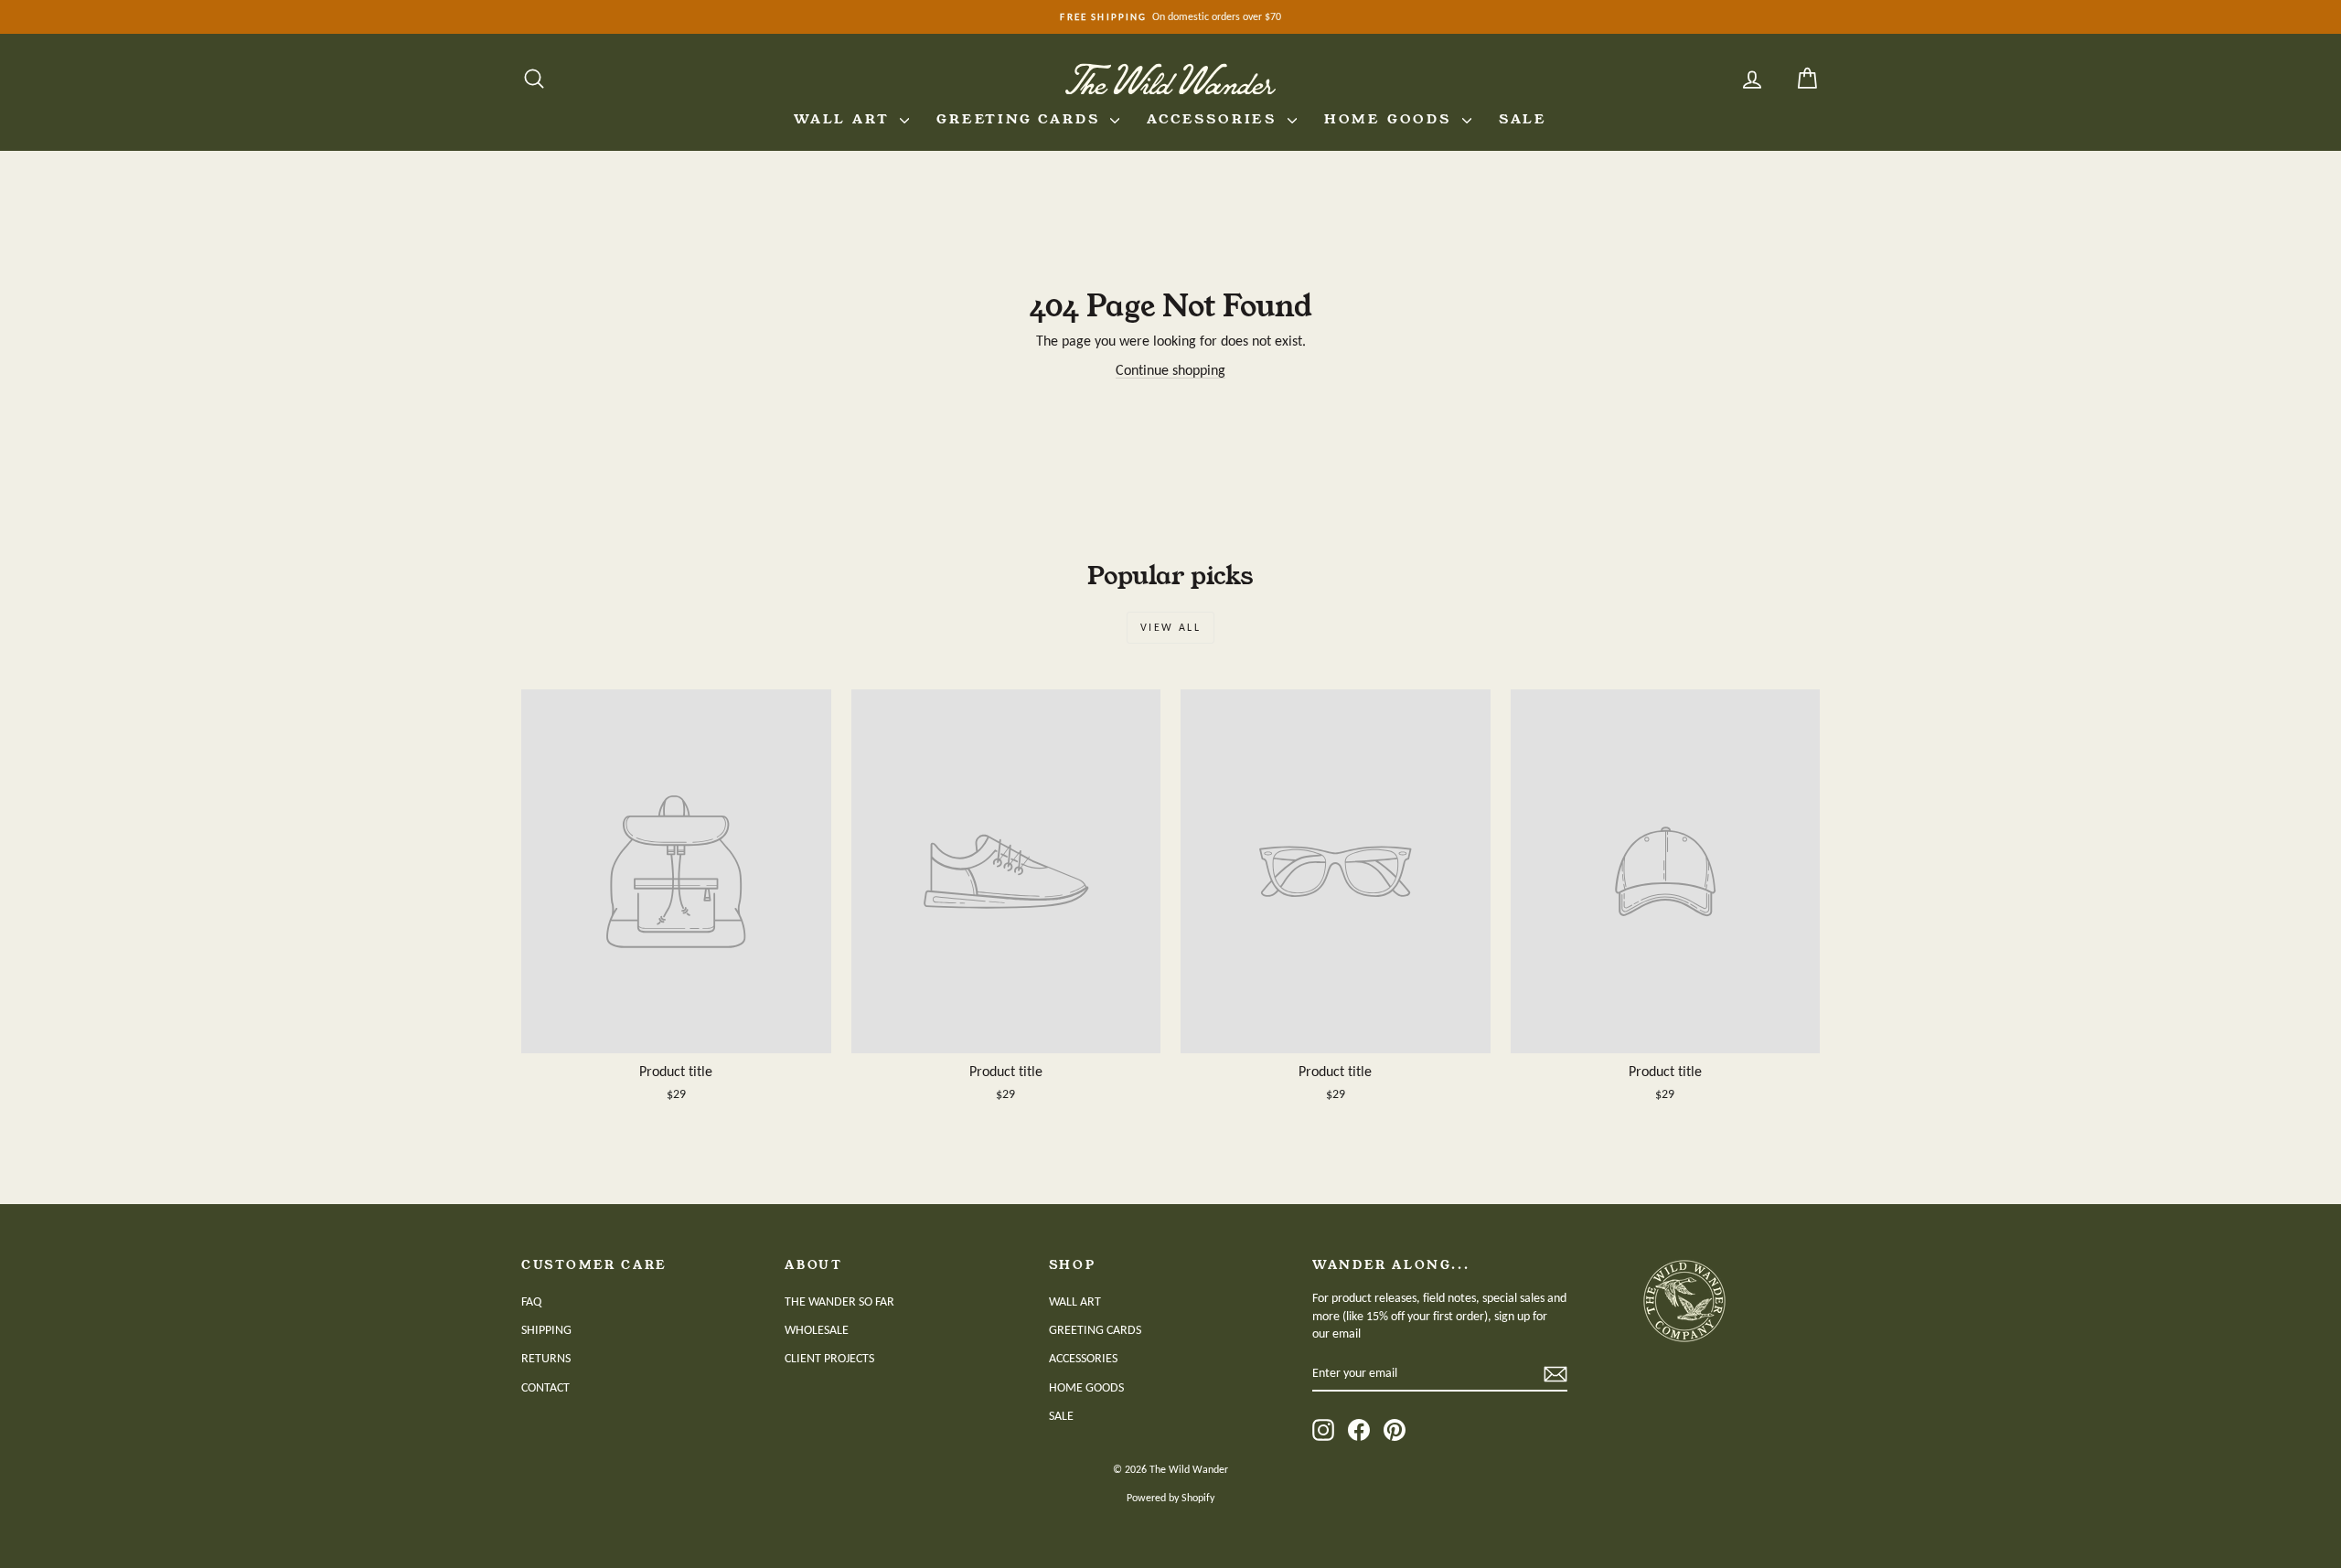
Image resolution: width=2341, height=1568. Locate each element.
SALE (1523, 119)
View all (1170, 627)
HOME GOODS (1391, 119)
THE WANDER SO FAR (839, 1301)
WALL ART (844, 119)
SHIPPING (546, 1330)
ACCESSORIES (1215, 119)
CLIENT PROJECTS (829, 1358)
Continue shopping (1170, 370)
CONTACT (545, 1387)
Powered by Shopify (1170, 1498)
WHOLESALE (817, 1330)
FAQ (531, 1301)
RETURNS (546, 1358)
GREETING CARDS (1021, 119)
